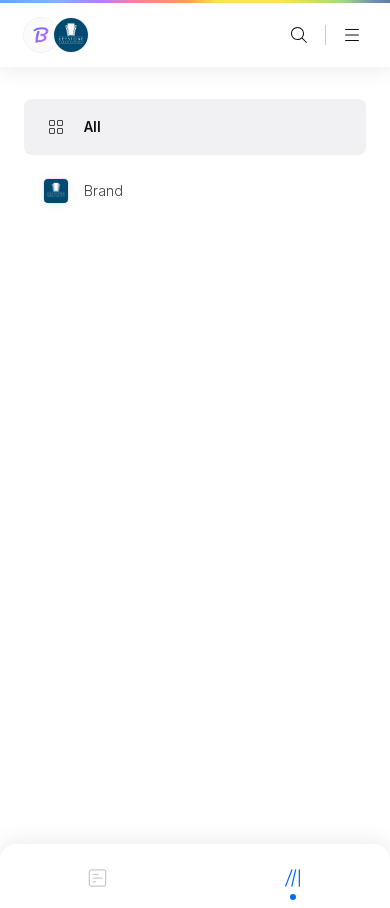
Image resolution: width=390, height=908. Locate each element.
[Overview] (97, 876)
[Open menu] (352, 35)
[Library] (292, 876)
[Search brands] (299, 35)
